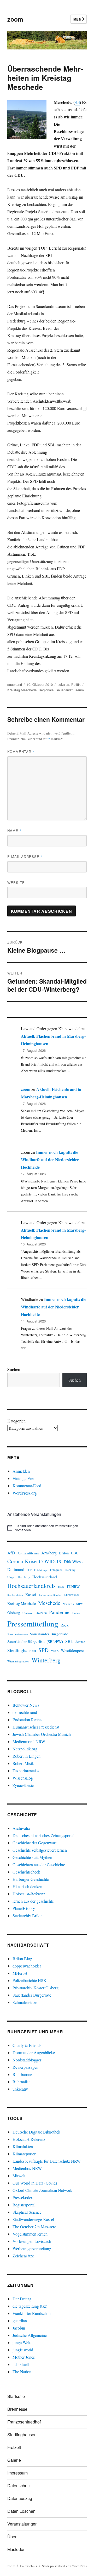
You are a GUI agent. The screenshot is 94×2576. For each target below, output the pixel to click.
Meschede (49, 1603)
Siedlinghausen (22, 1650)
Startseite (16, 2396)
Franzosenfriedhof (24, 2422)
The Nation (22, 2372)
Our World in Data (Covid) (35, 2183)
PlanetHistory (24, 1908)
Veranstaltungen (22, 2524)
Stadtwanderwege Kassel (33, 2219)
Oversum (41, 1613)
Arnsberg (49, 1553)
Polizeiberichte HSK (30, 1980)
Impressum (17, 2473)
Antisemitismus (28, 1553)
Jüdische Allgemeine (30, 2335)
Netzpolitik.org (25, 1749)
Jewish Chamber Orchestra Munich (42, 1734)
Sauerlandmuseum (70, 690)
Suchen (14, 1369)
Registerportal (24, 2205)
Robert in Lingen (27, 1756)
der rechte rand (25, 1712)
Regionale (46, 690)
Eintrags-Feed (24, 1478)
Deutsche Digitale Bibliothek (36, 2132)
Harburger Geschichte (31, 1879)
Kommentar (21, 752)
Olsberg (14, 1612)
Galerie (14, 2460)
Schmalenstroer (25, 2002)
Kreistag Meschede (22, 690)
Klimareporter (24, 2154)
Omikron (28, 1613)
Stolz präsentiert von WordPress (64, 2566)
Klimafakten (23, 2146)
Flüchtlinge (41, 1570)
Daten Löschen (21, 2511)
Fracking (70, 1570)
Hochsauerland (45, 1577)
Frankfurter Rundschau (32, 2313)
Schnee (80, 1642)
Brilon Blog (22, 1958)
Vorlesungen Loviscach (32, 2241)
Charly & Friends (27, 2045)
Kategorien (16, 1421)
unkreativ (20, 2089)
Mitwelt (19, 2176)
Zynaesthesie (23, 1785)
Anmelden (21, 1471)
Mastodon (16, 2549)
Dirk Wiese (73, 1562)
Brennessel (18, 2409)
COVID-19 (50, 1561)
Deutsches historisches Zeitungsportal (43, 1835)
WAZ (55, 1651)
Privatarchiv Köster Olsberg (36, 1988)
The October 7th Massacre (34, 2227)
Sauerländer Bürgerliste (49, 1634)
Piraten (76, 1613)
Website (16, 882)
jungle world (23, 2350)
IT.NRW (73, 1587)
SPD (43, 1650)
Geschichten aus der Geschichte (39, 1865)
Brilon (64, 1553)
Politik (76, 684)
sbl (77, 102)
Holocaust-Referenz (29, 1894)
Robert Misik (23, 1763)
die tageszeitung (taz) (30, 2306)
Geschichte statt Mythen (32, 1857)
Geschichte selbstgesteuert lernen (40, 1850)
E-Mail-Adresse (25, 856)
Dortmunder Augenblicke (34, 2052)
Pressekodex (23, 2197)
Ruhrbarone (22, 2074)
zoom (15, 19)
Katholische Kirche (50, 1595)
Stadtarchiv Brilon (28, 1916)
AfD (11, 1553)
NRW (79, 1604)
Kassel (31, 1595)
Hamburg (24, 1577)
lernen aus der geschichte (33, 1901)
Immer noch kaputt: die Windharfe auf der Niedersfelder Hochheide (50, 1160)
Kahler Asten (15, 1595)
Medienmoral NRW (29, 1741)
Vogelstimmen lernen (30, 2234)
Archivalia (21, 1828)
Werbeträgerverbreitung (32, 2248)
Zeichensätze (23, 2256)
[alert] (47, 1528)
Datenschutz (19, 2486)
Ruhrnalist (21, 2082)
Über (12, 2537)
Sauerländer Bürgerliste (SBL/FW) (35, 1641)
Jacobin (19, 2328)
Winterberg (46, 1660)
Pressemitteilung (33, 1624)
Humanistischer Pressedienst (36, 1727)
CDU (75, 1553)
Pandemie (59, 1612)
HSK (61, 1587)
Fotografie (56, 1570)
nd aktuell (21, 2364)
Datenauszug (20, 2498)
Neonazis (68, 1604)
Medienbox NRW (27, 2168)
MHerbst (20, 1973)
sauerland (15, 684)
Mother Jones (24, 2357)
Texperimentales (26, 1771)
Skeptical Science (27, 2212)
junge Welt (21, 2342)
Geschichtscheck (26, 1872)
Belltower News (26, 1705)
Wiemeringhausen (18, 1661)
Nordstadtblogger (27, 2060)
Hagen (11, 1577)
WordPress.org (25, 1493)
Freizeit (14, 2447)
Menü (79, 19)
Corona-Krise (22, 1561)
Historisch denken (27, 1886)
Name (14, 830)
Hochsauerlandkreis (31, 1586)
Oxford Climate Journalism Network (42, 2190)
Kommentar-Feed (27, 1486)
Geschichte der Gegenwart (34, 1843)
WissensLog (23, 1778)
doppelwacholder (27, 1966)
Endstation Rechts (27, 1720)
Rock (64, 1625)
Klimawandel (72, 1595)
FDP (29, 1570)
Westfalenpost (72, 1650)
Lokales (63, 684)
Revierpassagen (25, 2067)
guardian (20, 2321)
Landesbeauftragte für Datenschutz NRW (47, 2161)
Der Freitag (22, 2299)
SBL (69, 1641)
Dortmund (16, 1569)
